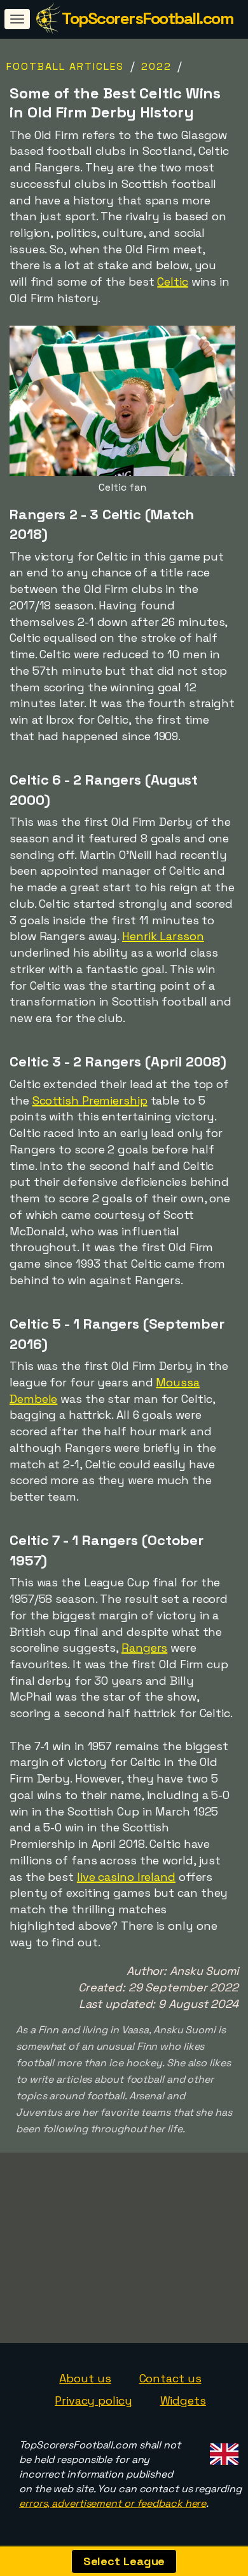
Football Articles (65, 66)
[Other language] (222, 2450)
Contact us (170, 2378)
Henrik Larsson (163, 936)
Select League (124, 2561)
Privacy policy (93, 2400)
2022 (156, 66)
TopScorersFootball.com (147, 18)
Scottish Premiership (90, 1100)
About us (85, 2378)
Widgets (183, 2400)
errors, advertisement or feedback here (113, 2503)
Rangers (144, 1648)
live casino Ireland (126, 1877)
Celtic (172, 282)
